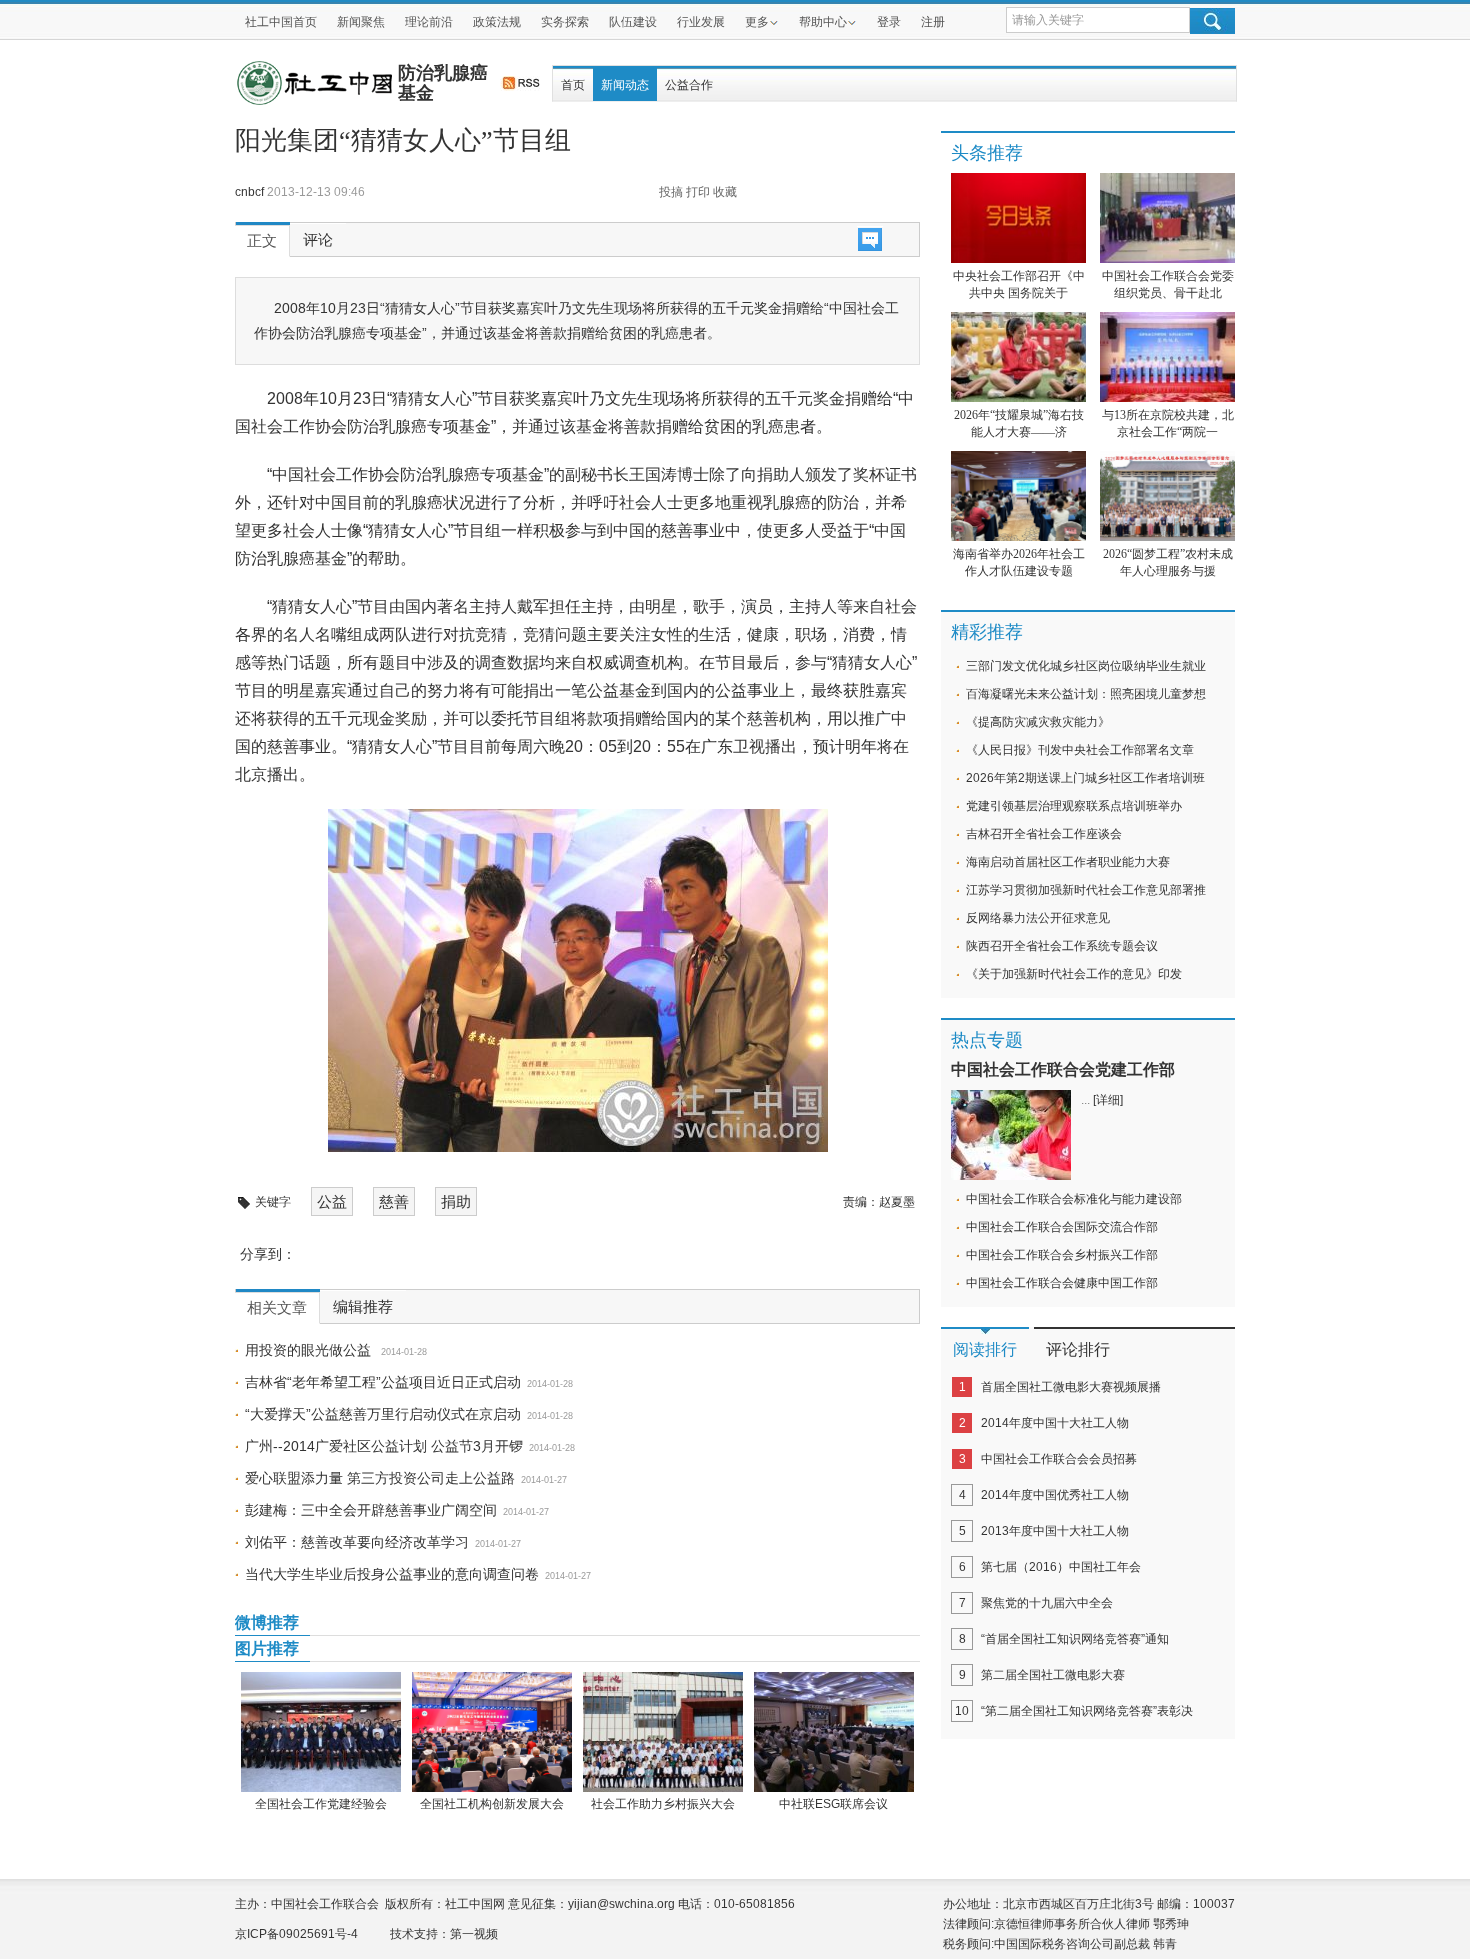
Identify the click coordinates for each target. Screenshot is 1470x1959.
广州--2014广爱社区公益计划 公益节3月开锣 (384, 1446)
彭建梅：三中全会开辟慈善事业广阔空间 (371, 1510)
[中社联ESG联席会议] (833, 1732)
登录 (889, 22)
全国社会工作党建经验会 (321, 1804)
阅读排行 (985, 1349)
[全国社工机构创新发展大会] (491, 1732)
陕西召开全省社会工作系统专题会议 (1062, 946)
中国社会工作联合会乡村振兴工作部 (1062, 1255)
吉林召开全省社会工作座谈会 (1044, 834)
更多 (757, 22)
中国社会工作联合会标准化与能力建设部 (1074, 1199)
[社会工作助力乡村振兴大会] (662, 1732)
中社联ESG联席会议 (833, 1804)
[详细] (1108, 1100)
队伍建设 (633, 22)
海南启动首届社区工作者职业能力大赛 (1068, 862)
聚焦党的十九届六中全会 (1047, 1603)
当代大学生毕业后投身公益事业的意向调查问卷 (392, 1574)
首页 (573, 85)
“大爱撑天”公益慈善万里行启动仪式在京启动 (383, 1414)
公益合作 (689, 85)
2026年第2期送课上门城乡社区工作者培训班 (1085, 778)
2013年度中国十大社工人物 (1055, 1531)
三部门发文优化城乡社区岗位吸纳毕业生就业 (1086, 666)
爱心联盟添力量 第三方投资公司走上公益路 (380, 1478)
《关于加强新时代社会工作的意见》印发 (1074, 974)
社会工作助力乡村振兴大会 (663, 1804)
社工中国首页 (281, 22)
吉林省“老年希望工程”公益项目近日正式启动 (383, 1382)
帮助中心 (823, 22)
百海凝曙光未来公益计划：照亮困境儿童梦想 (1086, 694)
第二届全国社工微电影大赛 (1053, 1675)
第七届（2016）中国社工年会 (1061, 1567)
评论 (318, 240)
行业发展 (701, 22)
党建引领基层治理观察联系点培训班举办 (1074, 806)
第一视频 (474, 1934)
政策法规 (497, 22)
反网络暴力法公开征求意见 (1038, 918)
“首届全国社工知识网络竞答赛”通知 (1075, 1639)
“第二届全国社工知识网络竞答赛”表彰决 (1087, 1711)
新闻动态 (625, 85)
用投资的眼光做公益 (310, 1350)
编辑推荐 (363, 1307)
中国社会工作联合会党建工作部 (1063, 1069)
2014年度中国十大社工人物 (1055, 1423)
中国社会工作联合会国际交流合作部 (1062, 1227)
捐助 (456, 1201)
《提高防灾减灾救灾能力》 (1038, 722)
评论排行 (1078, 1349)
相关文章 (277, 1308)
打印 (698, 192)
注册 (933, 22)
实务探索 (565, 22)
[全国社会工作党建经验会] (320, 1732)
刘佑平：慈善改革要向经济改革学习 (357, 1542)
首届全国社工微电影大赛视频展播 (1071, 1387)
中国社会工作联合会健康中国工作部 (1062, 1283)
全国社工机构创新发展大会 (492, 1804)
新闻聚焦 (361, 22)
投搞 (671, 192)
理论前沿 (429, 22)
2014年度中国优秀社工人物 (1055, 1495)
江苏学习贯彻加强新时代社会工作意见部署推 (1086, 890)
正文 (262, 241)
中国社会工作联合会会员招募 (1059, 1459)
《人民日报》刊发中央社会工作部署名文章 (1080, 750)
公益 (332, 1201)
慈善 (394, 1201)
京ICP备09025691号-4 (296, 1934)
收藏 (725, 192)
